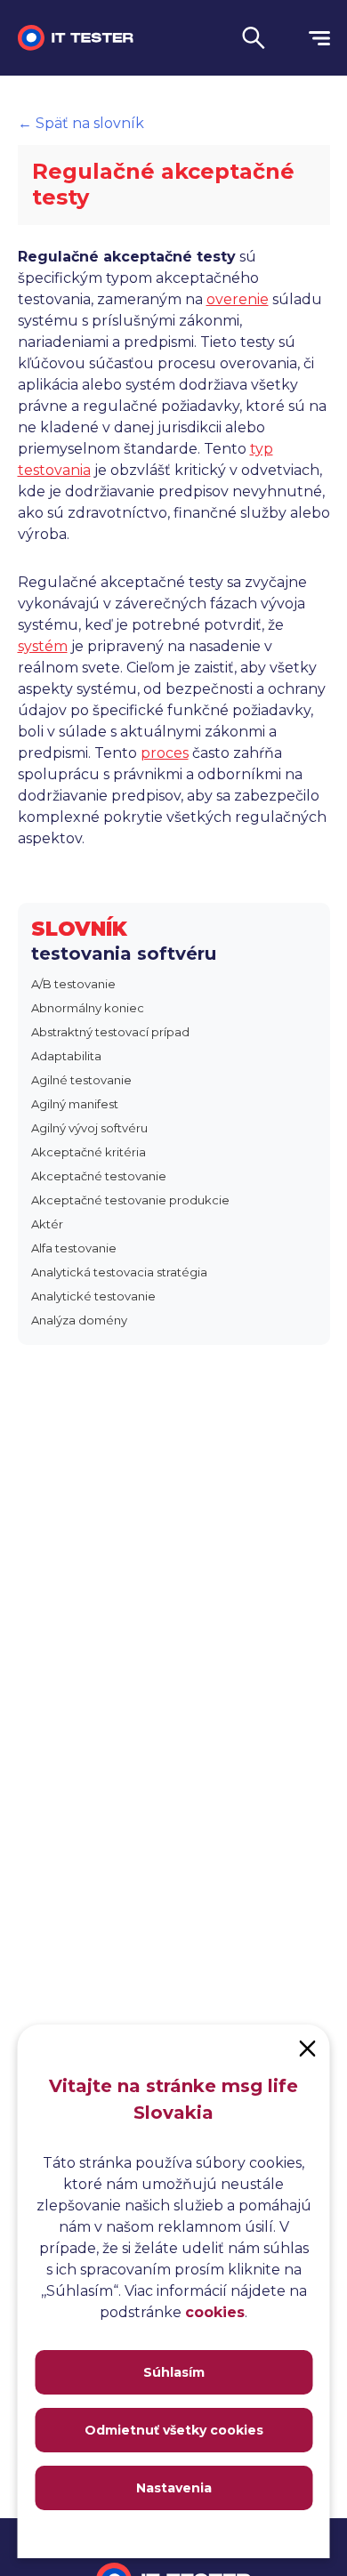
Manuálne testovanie (108, 89)
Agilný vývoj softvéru (89, 1128)
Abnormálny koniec (88, 1008)
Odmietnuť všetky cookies (174, 2430)
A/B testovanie (73, 984)
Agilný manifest (75, 1104)
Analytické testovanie (93, 1296)
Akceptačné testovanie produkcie (130, 1200)
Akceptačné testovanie (99, 1176)
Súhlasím (174, 2372)
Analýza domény (79, 1320)
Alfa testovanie (74, 1248)
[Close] (308, 2047)
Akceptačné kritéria (89, 1152)
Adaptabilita (66, 1056)
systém (43, 646)
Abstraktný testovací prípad (110, 1032)
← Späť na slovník (81, 123)
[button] (254, 38)
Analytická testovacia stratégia (119, 1272)
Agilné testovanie (81, 1080)
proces (165, 753)
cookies (215, 2312)
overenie (238, 299)
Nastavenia (174, 2488)
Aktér (47, 1224)
